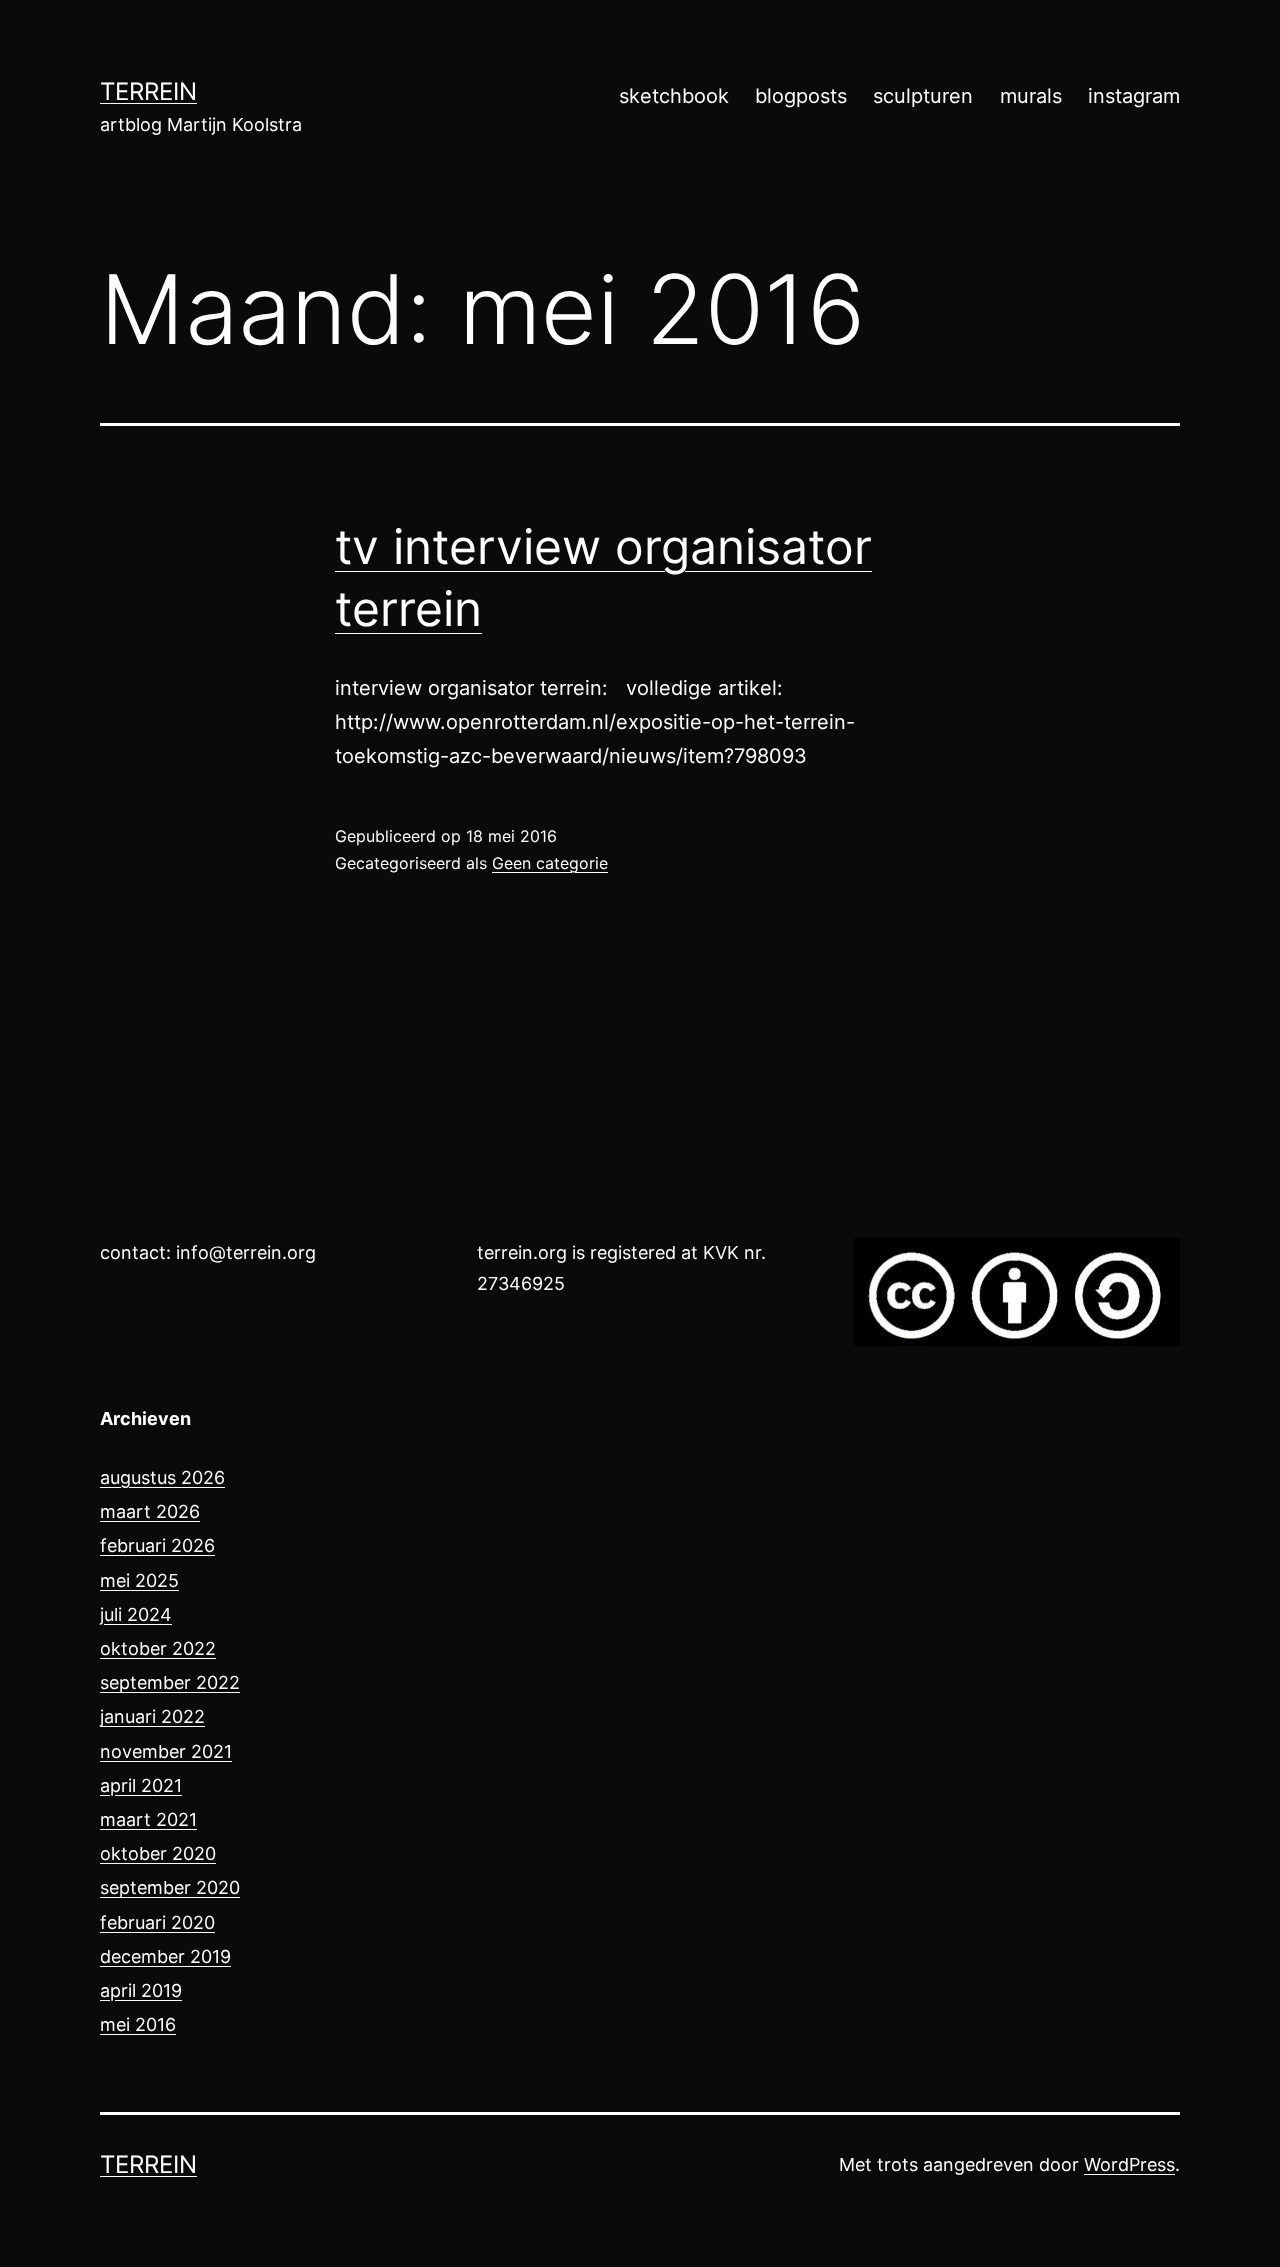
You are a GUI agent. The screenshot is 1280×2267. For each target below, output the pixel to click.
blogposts (801, 96)
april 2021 (141, 1785)
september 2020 (170, 1887)
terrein (148, 91)
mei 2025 (139, 1580)
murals (1031, 96)
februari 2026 (157, 1545)
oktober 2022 (158, 1648)
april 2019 (141, 1990)
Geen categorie (550, 863)
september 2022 (170, 1682)
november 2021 (166, 1751)
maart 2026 (150, 1511)
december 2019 (165, 1956)
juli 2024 (136, 1614)
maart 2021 (148, 1819)
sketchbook (674, 96)
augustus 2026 (162, 1477)
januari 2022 (152, 1716)
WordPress (1129, 2164)
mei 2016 (138, 2024)
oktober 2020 (158, 1853)
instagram (1134, 96)
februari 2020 (157, 1922)
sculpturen (923, 96)
